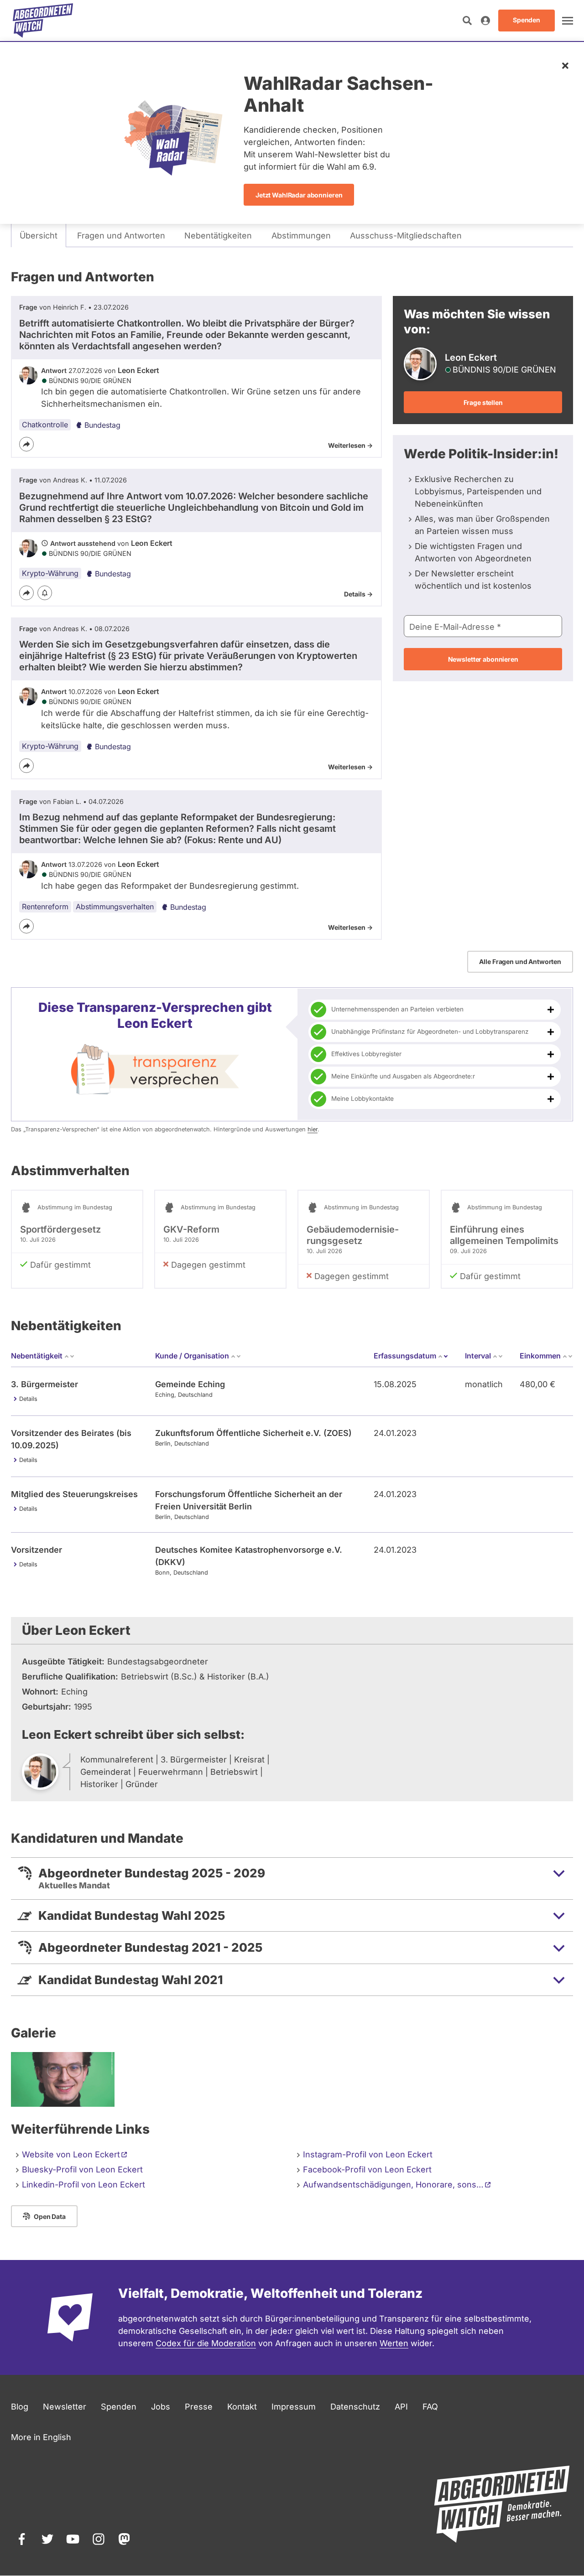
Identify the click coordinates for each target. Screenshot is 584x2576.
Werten (394, 2343)
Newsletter (65, 2407)
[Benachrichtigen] (45, 593)
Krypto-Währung (50, 573)
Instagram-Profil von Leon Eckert (368, 2154)
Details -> (358, 594)
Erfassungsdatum (411, 1356)
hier (313, 1129)
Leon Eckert (138, 370)
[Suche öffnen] (467, 21)
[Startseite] (43, 21)
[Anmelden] (485, 21)
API (401, 2407)
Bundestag (102, 425)
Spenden (119, 2407)
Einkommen (540, 1356)
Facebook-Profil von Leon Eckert (367, 2169)
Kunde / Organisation (192, 1356)
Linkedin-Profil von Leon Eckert (83, 2185)
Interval (478, 1356)
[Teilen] (26, 444)
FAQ (430, 2407)
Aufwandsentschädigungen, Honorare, (393, 2185)
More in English (41, 2437)
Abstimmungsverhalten (115, 907)
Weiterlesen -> (350, 445)
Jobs (161, 2407)
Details (28, 1399)
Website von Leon (71, 2154)
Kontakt (242, 2407)
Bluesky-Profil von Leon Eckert (82, 2169)
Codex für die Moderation (206, 2343)
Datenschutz (355, 2407)
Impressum (294, 2407)
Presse (199, 2407)
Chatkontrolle (45, 425)
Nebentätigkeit (37, 1356)
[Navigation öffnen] (568, 21)
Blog (20, 2407)
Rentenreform (45, 907)
